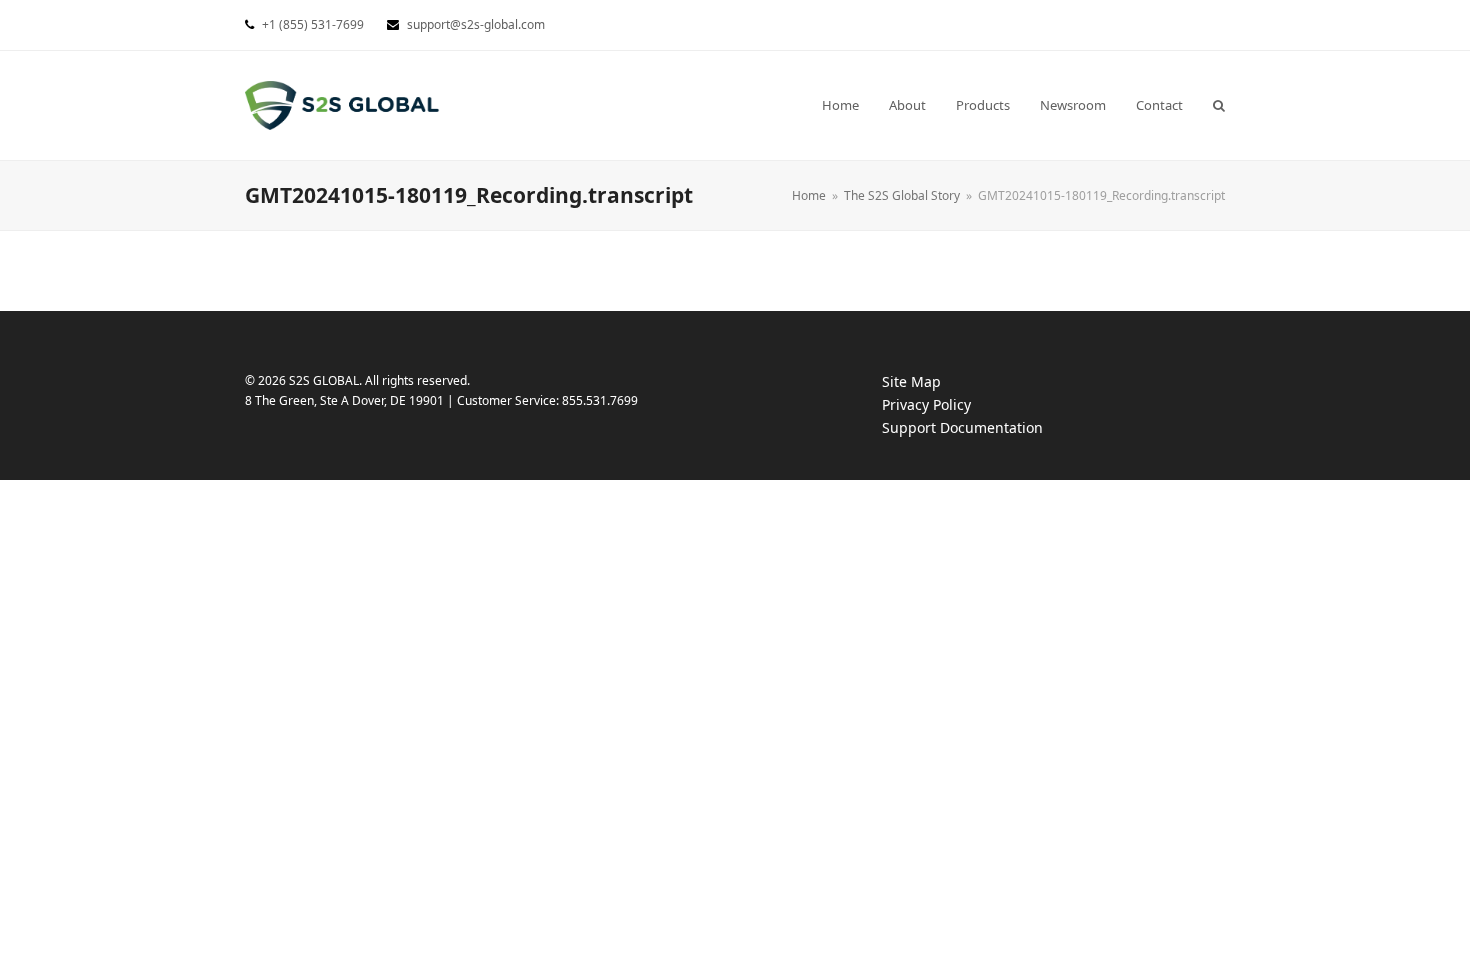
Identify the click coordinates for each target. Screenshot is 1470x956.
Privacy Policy (946, 405)
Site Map (911, 381)
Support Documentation (982, 428)
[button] (1219, 105)
